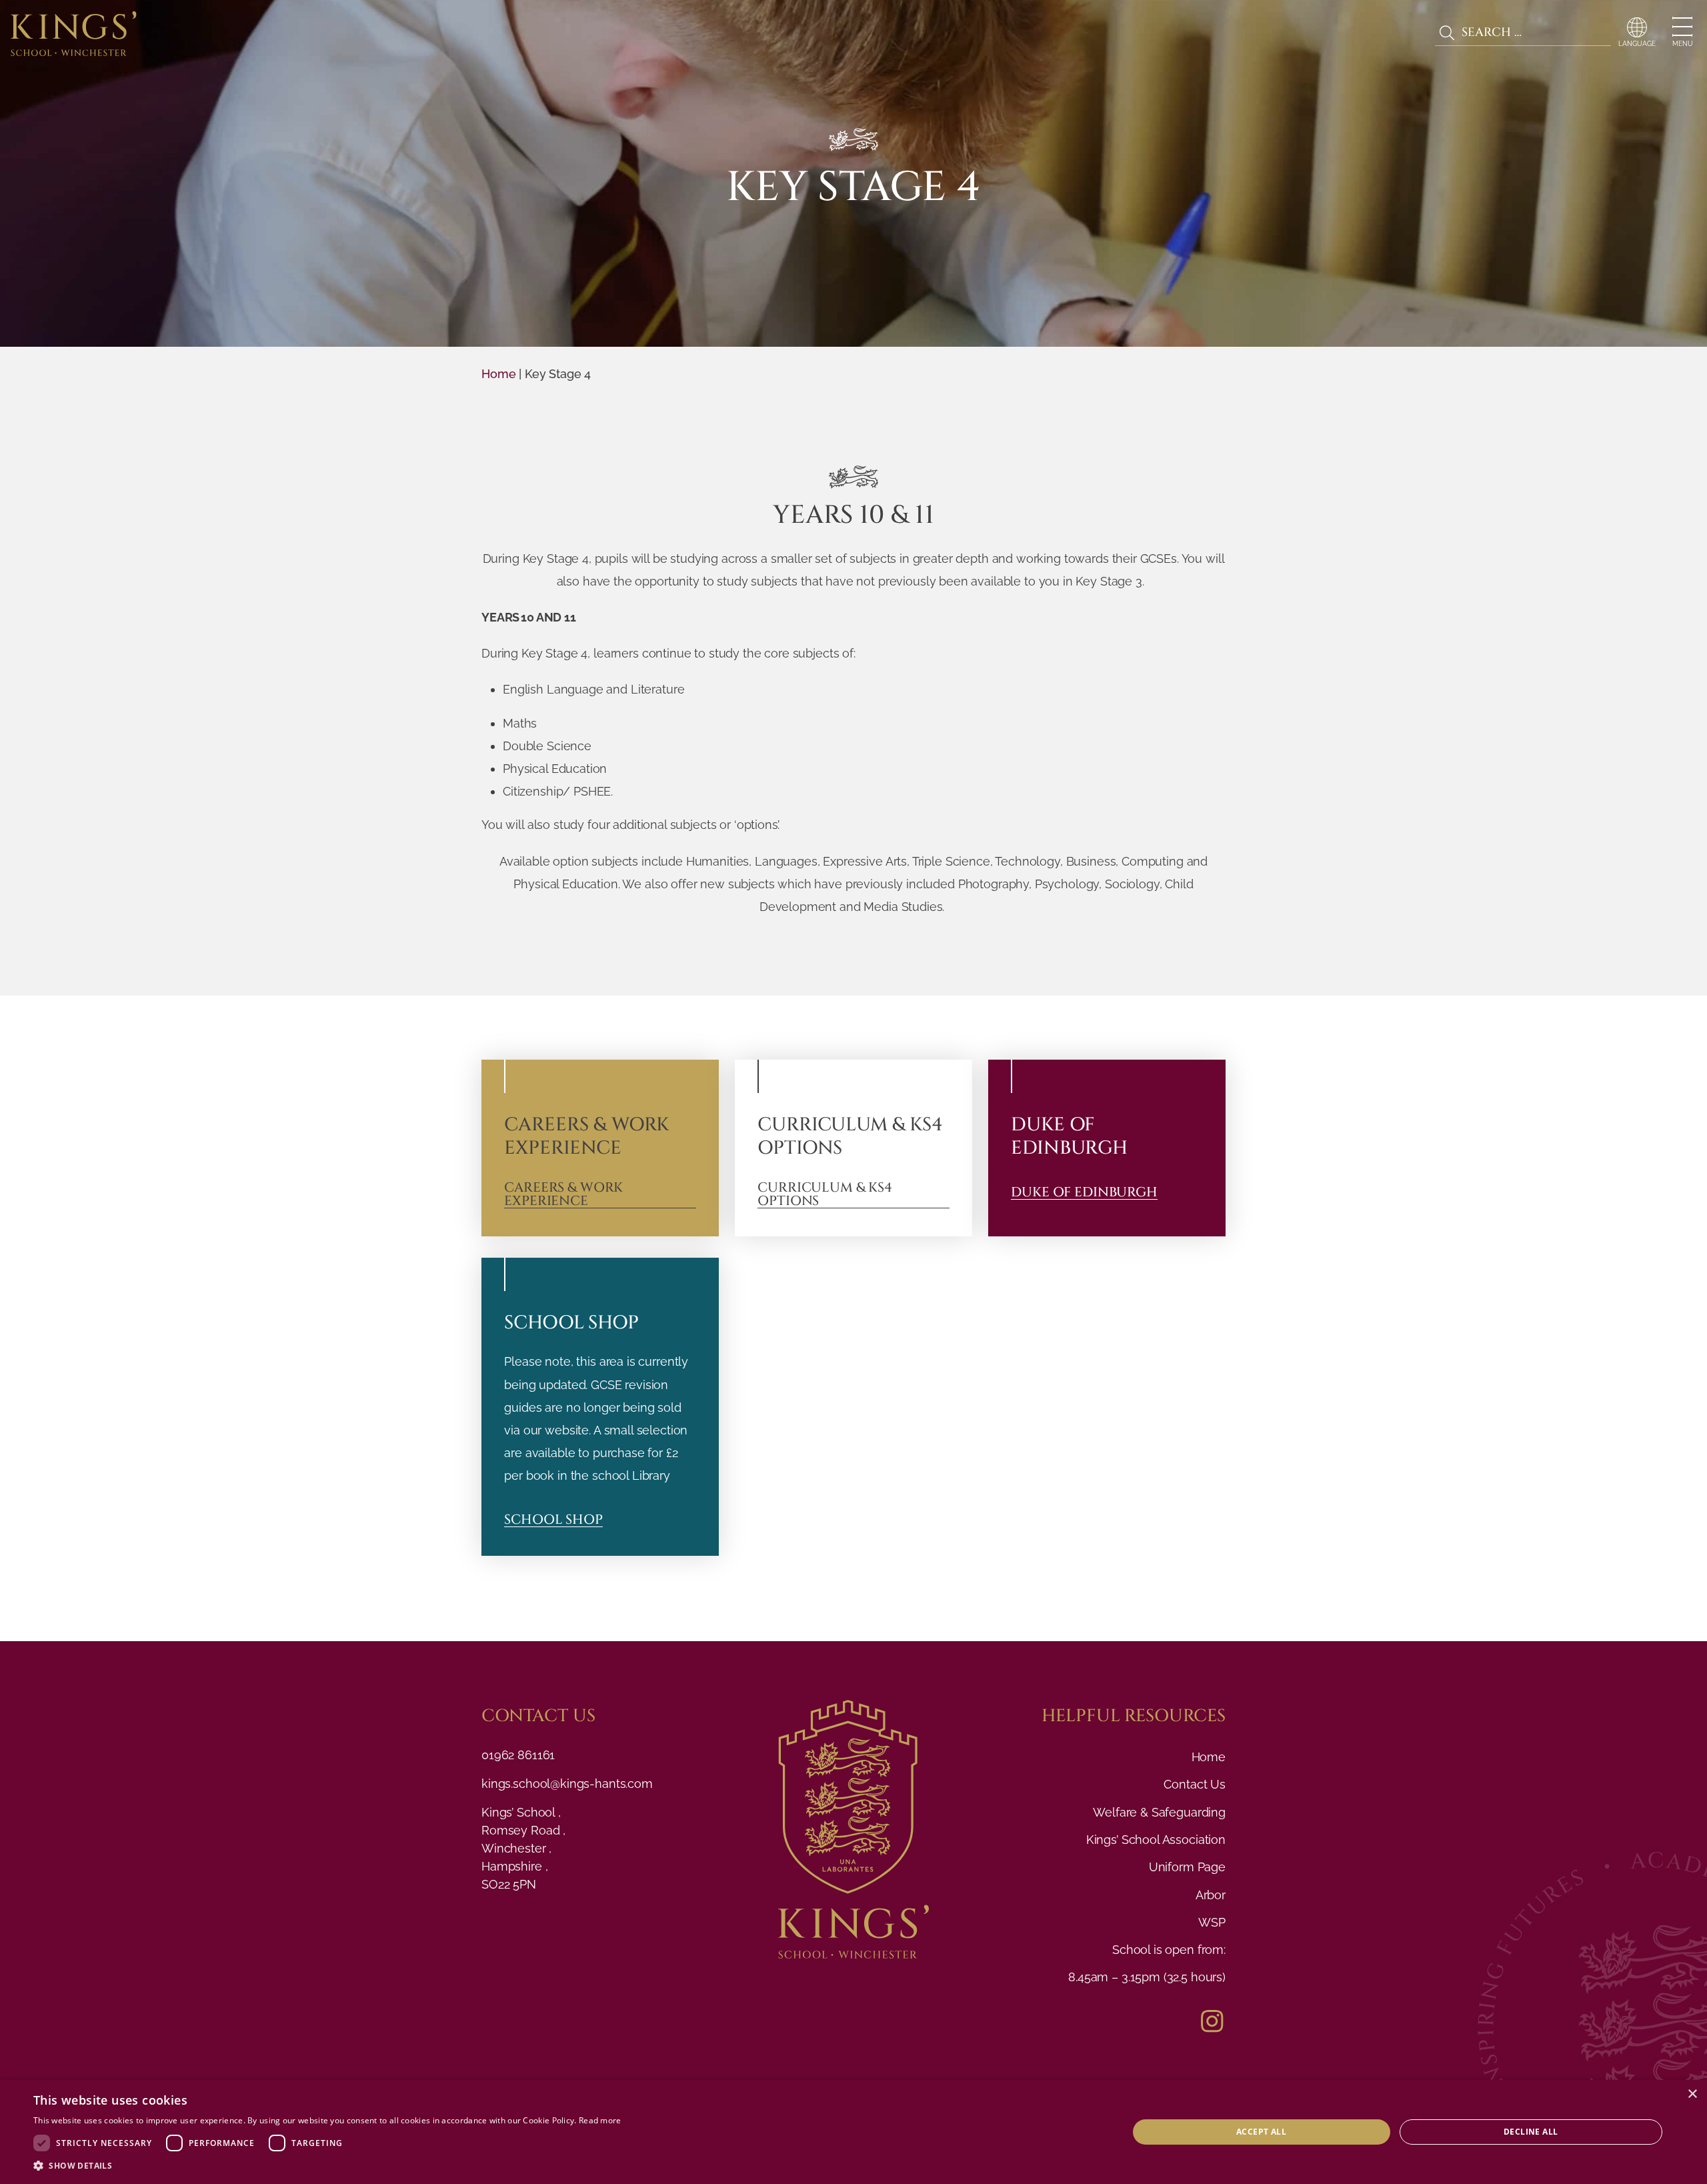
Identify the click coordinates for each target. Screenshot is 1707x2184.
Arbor (1211, 1895)
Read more (600, 2120)
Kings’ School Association (1156, 1840)
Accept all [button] (1261, 2132)
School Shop (553, 1520)
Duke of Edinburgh (1084, 1193)
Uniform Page (1187, 1867)
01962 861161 (518, 1755)
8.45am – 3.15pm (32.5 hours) (1147, 1977)
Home (498, 374)
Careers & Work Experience (563, 1195)
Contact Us (1195, 1784)
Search (1447, 33)
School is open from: (1169, 1950)
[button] (327, 2166)
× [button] (1692, 2094)
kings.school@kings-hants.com (567, 1784)
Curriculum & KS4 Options (825, 1195)
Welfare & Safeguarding (1159, 1812)
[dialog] (853, 2132)
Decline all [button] (1531, 2132)
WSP (1212, 1922)
